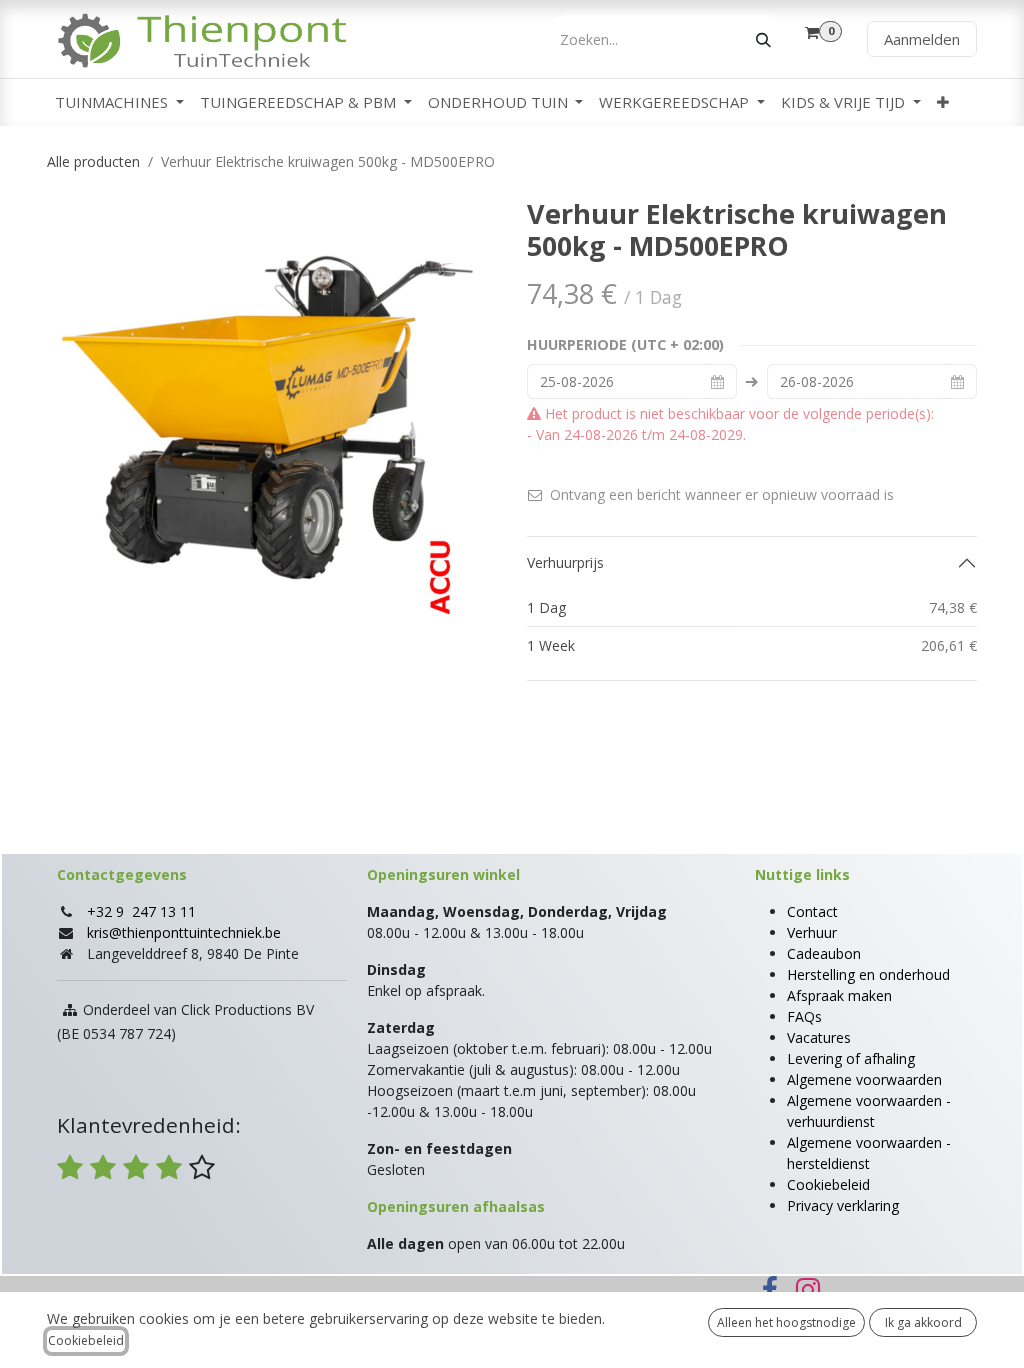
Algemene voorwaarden (864, 1079)
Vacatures (819, 1037)
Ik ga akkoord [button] (923, 1322)
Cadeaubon (824, 953)
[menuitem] (119, 102)
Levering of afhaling (851, 1058)
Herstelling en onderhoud (868, 974)
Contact (812, 911)
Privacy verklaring (843, 1205)
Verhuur (812, 932)
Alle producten (93, 161)
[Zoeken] (763, 39)
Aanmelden (922, 39)
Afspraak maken (839, 995)
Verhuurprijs (565, 562)
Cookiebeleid (828, 1184)
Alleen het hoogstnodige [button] (786, 1322)
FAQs (804, 1016)
